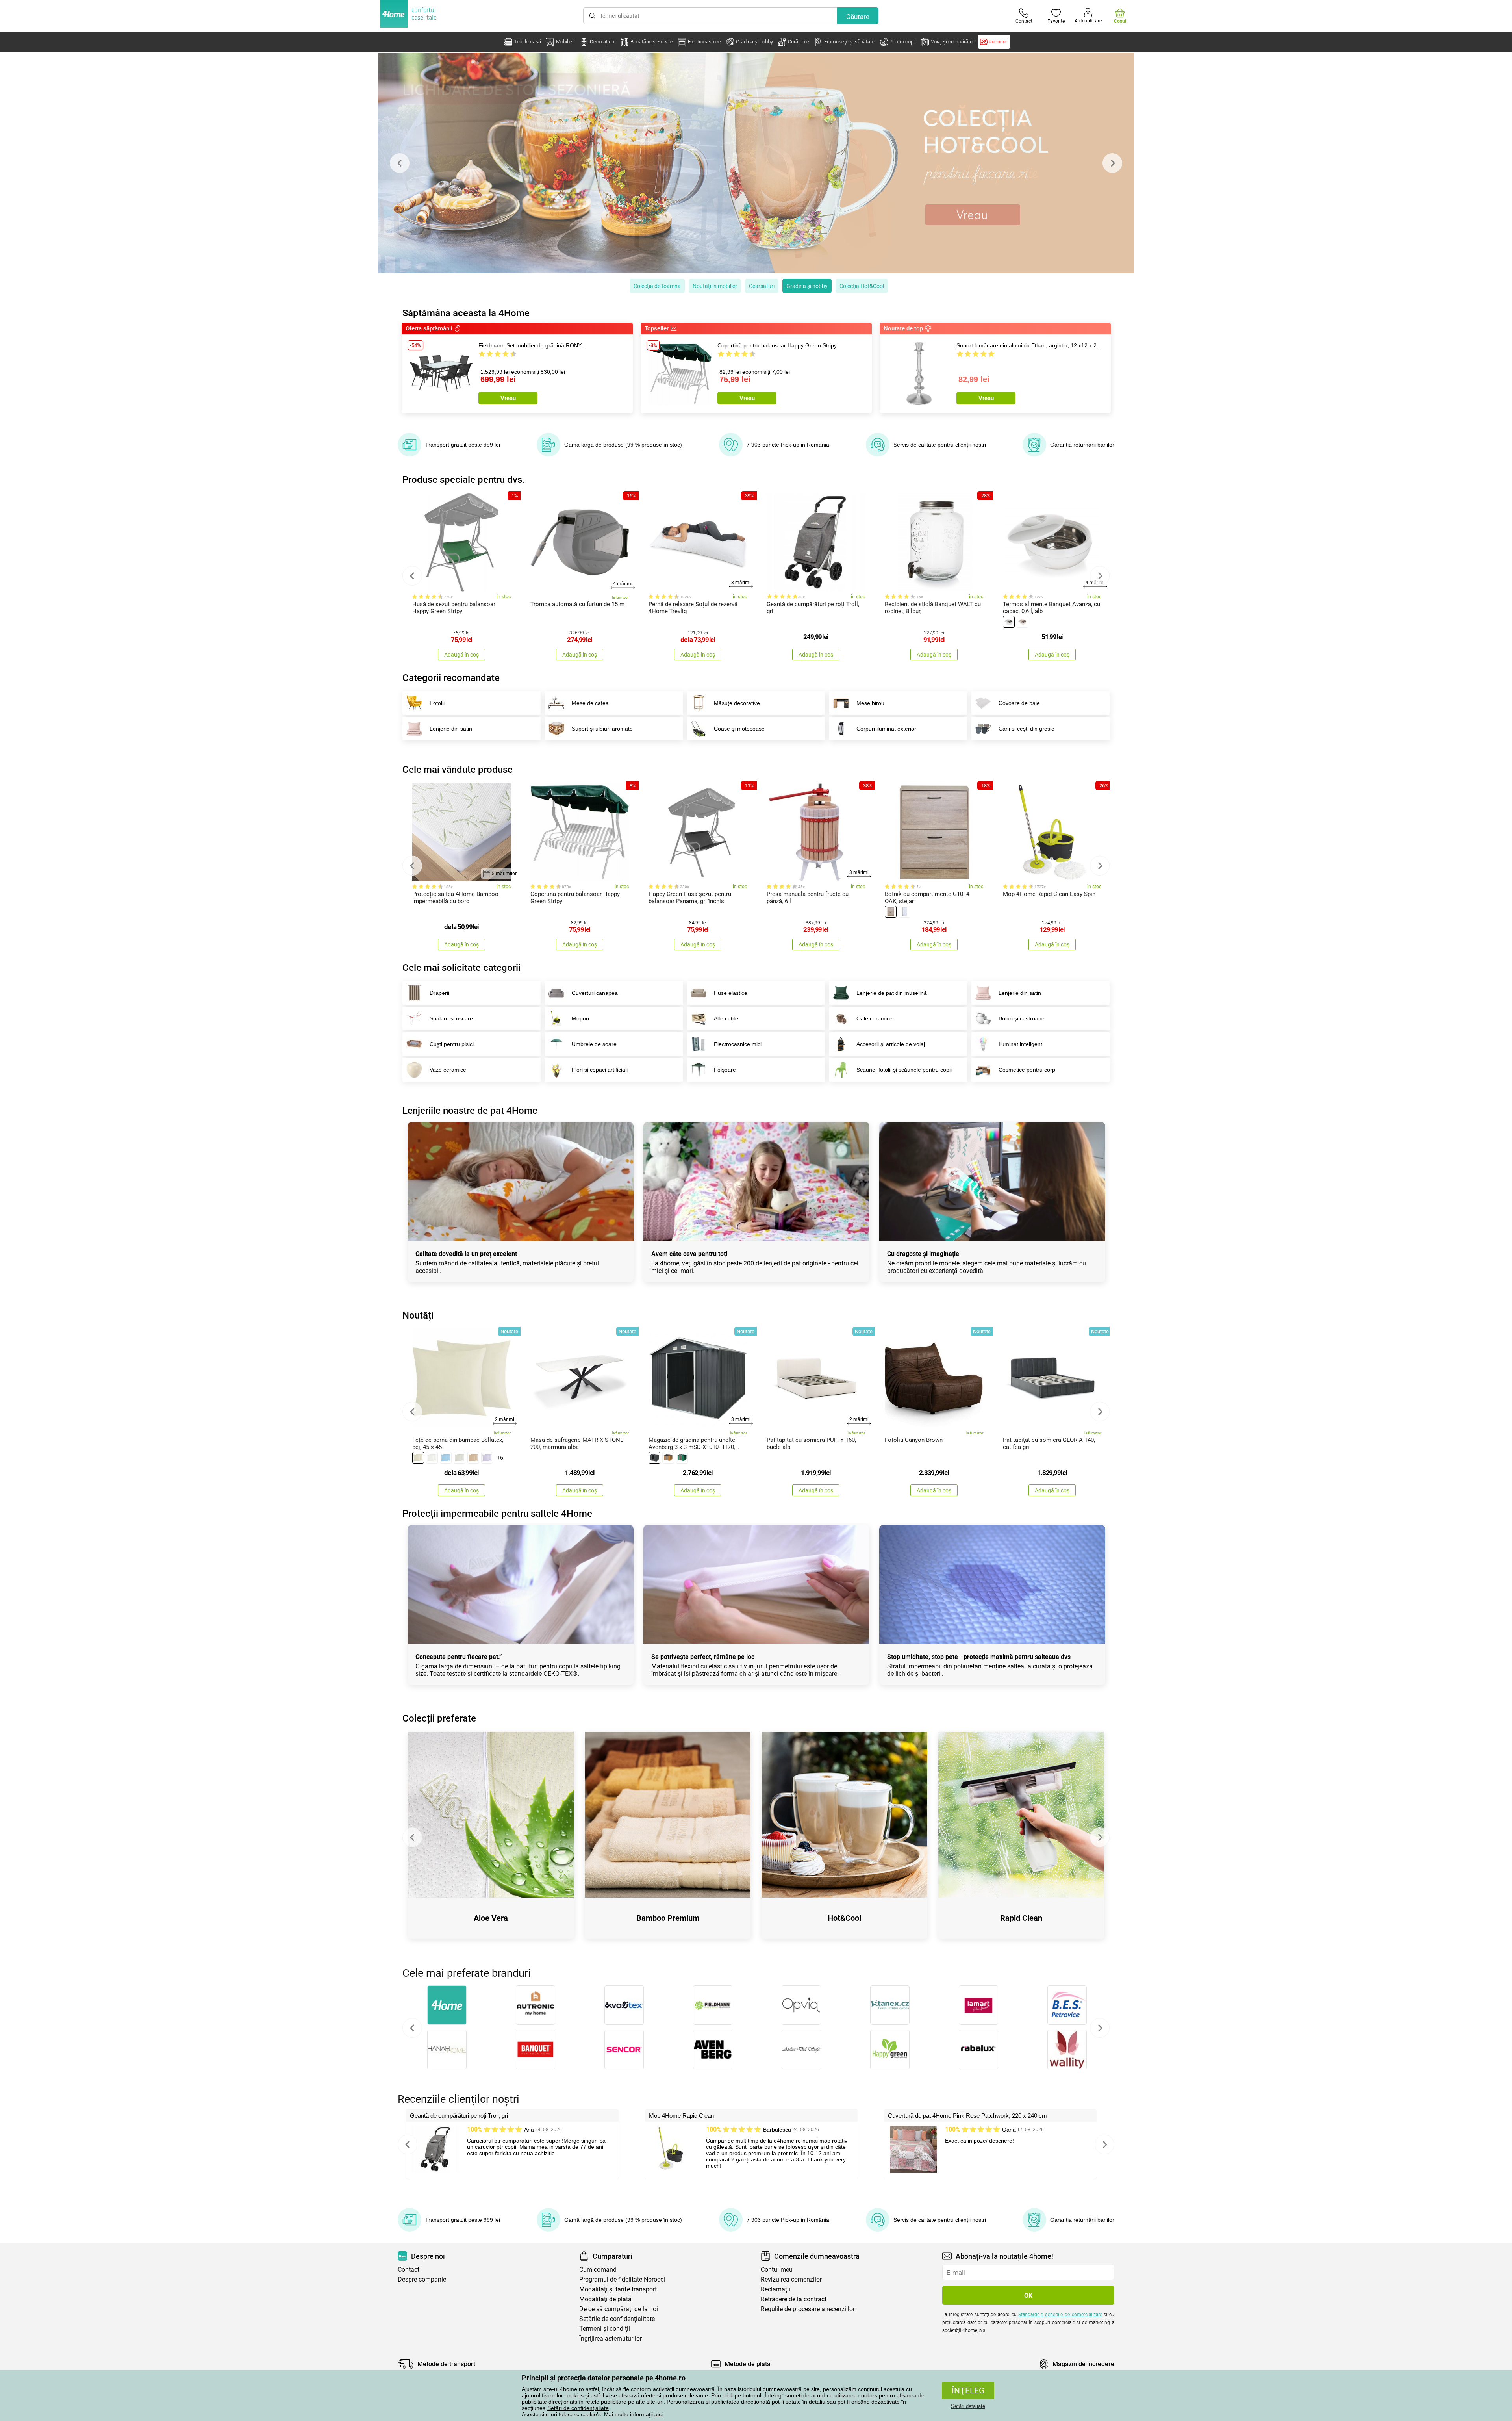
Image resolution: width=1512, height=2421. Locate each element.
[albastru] (446, 1458)
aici (659, 2414)
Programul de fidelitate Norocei (622, 2279)
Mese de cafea (590, 703)
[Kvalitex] (624, 2005)
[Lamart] (978, 2005)
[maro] (473, 1458)
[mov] (487, 1458)
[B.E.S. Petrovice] (1067, 2005)
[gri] (460, 1458)
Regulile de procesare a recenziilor (808, 2309)
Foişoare (725, 1070)
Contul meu (777, 2270)
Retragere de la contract (794, 2299)
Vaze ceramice (448, 1070)
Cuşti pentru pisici (452, 1044)
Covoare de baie (1019, 703)
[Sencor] (624, 2050)
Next (1112, 163)
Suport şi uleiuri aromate (602, 729)
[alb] (1009, 622)
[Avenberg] (712, 2050)
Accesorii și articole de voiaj (891, 1044)
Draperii (439, 993)
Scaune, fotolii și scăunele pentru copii (904, 1070)
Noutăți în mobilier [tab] (715, 286)
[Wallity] (1067, 2050)
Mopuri (580, 1018)
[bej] (1023, 622)
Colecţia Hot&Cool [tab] (862, 286)
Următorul (1100, 2028)
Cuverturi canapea (595, 993)
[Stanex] (890, 2005)
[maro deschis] (891, 912)
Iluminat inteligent (1020, 1044)
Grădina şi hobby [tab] (807, 286)
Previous (400, 163)
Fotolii (437, 703)
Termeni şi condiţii (605, 2329)
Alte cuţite (726, 1018)
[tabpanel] (756, 163)
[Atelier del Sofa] (801, 2050)
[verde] (682, 1458)
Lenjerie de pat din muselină (892, 993)
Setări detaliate (968, 2406)
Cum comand (598, 2270)
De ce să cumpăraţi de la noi (619, 2309)
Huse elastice (731, 993)
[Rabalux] (978, 2050)
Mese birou (870, 703)
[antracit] (654, 1458)
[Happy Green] (890, 2050)
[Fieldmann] (712, 2005)
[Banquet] (535, 2050)
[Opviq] (801, 2005)
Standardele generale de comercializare (1060, 2315)
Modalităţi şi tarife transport (618, 2289)
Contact (409, 2270)
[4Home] (447, 2005)
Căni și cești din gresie (1027, 729)
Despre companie (422, 2279)
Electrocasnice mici (738, 1044)
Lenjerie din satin (451, 729)
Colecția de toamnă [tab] (657, 286)
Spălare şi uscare (451, 1018)
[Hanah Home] (447, 2050)
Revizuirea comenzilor (791, 2279)
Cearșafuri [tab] (762, 286)
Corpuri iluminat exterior (886, 729)
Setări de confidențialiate (578, 2408)
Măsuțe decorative (737, 703)
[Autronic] (535, 2005)
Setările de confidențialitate (617, 2319)
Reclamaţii (775, 2289)
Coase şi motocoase (739, 729)
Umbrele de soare (594, 1044)
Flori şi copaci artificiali (600, 1070)
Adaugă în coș (461, 655)
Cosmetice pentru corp (1027, 1070)
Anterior (412, 2028)
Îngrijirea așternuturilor (611, 2338)
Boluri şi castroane (1022, 1018)
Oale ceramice (875, 1018)
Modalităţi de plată (605, 2299)
